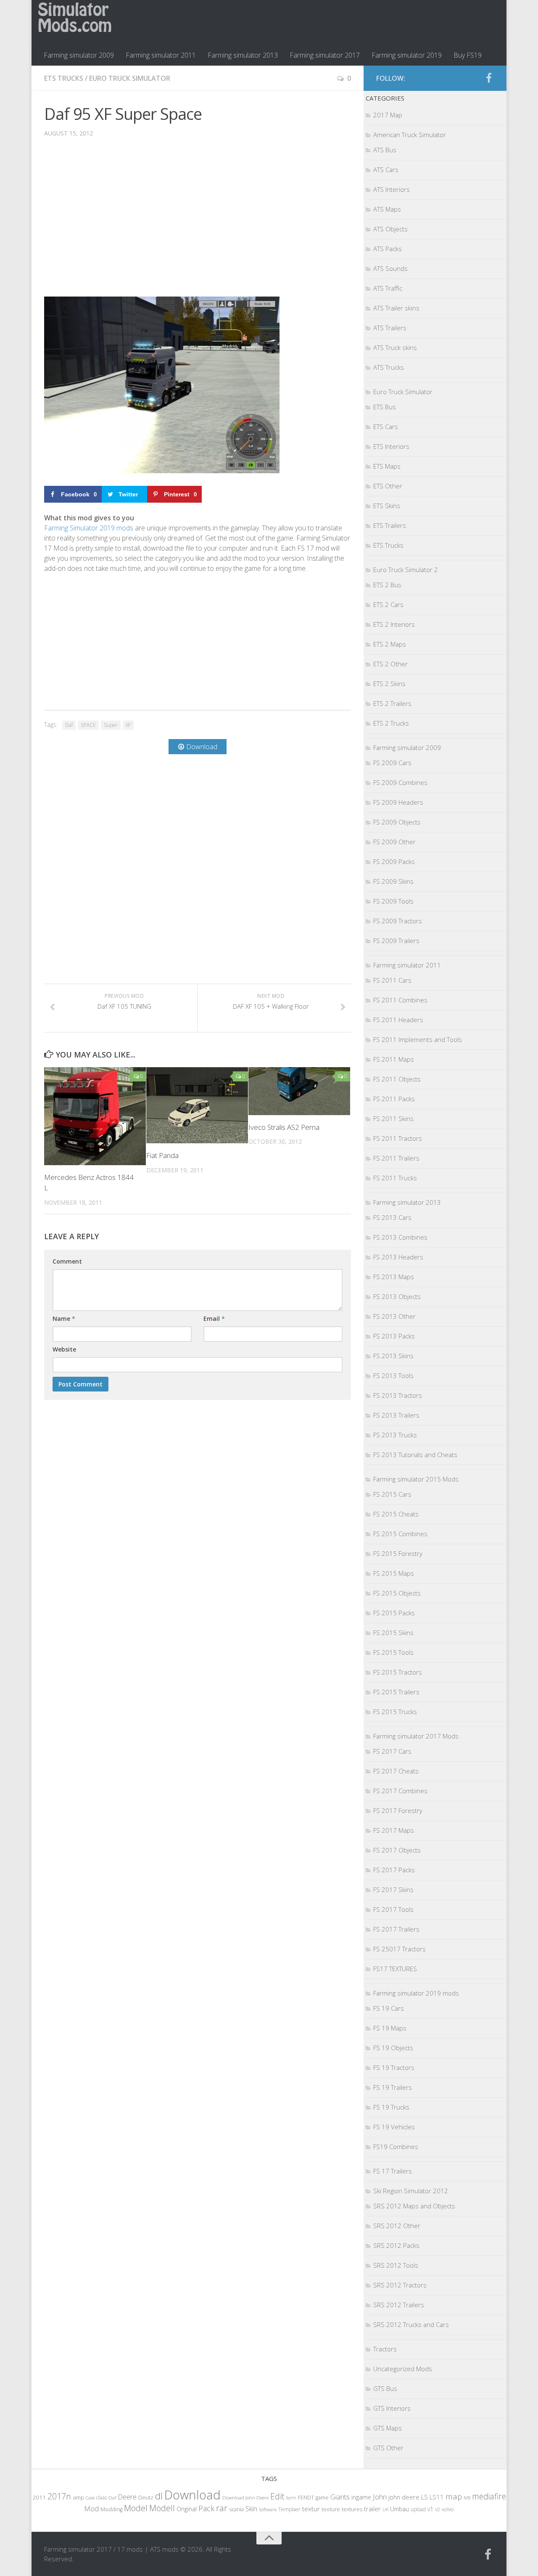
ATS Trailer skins (396, 308)
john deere (404, 2497)
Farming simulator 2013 (243, 55)
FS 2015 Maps (394, 1573)
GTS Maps (388, 2428)
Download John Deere (245, 2498)
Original (187, 2509)
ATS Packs (388, 249)
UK (385, 2509)
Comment (67, 1261)
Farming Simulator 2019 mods (89, 528)
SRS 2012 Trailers (399, 2305)
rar (222, 2508)
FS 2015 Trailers (396, 1692)
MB (467, 2498)
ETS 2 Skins (389, 684)
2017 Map (388, 115)
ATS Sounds (390, 268)
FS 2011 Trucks (395, 1178)
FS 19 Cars (389, 2008)
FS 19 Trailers (393, 2087)
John (380, 2497)
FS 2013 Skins (393, 1356)
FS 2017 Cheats (396, 1771)
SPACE (88, 725)
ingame (361, 2497)
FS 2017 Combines (400, 1791)
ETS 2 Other (390, 664)
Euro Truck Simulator (130, 78)
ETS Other (388, 486)
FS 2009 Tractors (398, 921)
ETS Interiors (391, 446)
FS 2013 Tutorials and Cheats (415, 1455)
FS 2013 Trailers (396, 1415)
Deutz (146, 2497)
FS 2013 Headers (398, 1257)
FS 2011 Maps (394, 1059)
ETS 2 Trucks (391, 723)
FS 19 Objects (393, 2048)
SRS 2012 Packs (396, 2245)
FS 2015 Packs (394, 1613)
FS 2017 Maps (394, 1830)
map (454, 2496)
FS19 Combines (396, 2147)
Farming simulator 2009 (79, 55)
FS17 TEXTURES (395, 1969)
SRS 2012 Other (397, 2226)
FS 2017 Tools (393, 1909)
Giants (340, 2497)
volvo (448, 2509)
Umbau (400, 2509)
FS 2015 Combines (400, 1534)
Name (64, 1318)
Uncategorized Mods (403, 2369)
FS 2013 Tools (393, 1375)
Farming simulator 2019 (407, 55)
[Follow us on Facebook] (489, 78)
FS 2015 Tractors (398, 1672)
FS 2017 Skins (393, 1890)
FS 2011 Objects (397, 1079)
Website (64, 1349)
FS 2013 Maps (394, 1277)
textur (311, 2509)
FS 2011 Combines (400, 1000)
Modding (111, 2509)
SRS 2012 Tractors (400, 2285)
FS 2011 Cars (392, 980)
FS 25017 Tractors (400, 1949)
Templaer (289, 2509)
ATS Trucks (389, 367)
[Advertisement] (198, 223)
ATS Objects (390, 229)
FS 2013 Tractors (398, 1395)
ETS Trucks (64, 78)
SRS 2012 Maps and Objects (414, 2206)
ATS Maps (387, 209)
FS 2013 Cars (392, 1217)
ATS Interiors (392, 189)
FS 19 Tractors (394, 2067)
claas (102, 2497)
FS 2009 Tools (393, 901)
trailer (372, 2509)
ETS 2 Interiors (394, 624)
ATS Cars (386, 170)
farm (291, 2498)
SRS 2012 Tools (396, 2265)
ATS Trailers (390, 328)
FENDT (306, 2498)
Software (268, 2509)
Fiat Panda (162, 1155)
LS (425, 2497)
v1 (430, 2509)
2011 (39, 2497)
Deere (127, 2497)
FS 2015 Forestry (398, 1553)
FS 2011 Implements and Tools (418, 1039)
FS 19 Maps (390, 2028)
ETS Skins (387, 506)
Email (214, 1318)
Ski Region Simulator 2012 (411, 2191)
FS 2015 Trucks (395, 1712)
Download (193, 2495)
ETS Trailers (390, 525)
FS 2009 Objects (397, 822)
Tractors (385, 2349)
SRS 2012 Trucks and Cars (411, 2324)
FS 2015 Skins (393, 1633)
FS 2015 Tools (393, 1652)
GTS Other (388, 2448)
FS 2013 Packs (394, 1336)
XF (128, 725)
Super (111, 725)
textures (352, 2509)
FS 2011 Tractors (398, 1138)
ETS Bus (385, 407)
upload (418, 2509)
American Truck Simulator (410, 135)
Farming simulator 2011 (161, 55)
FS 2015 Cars (392, 1494)
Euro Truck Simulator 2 (406, 570)
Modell (162, 2508)
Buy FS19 (468, 55)
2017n (59, 2496)
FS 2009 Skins (393, 881)
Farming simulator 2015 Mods (416, 1479)
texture (331, 2509)
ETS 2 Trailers (392, 703)
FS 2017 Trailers (396, 1929)
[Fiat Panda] (197, 1105)
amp (78, 2497)
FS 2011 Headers (398, 1020)
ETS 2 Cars (388, 604)
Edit (277, 2496)
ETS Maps (387, 466)
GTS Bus (385, 2388)
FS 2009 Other (394, 842)
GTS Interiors (392, 2408)
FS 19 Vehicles (394, 2127)
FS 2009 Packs (394, 861)
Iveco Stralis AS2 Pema (284, 1127)
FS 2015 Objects (397, 1593)
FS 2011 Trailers (396, 1158)
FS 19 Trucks (391, 2107)
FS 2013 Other (394, 1316)
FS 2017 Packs (394, 1870)
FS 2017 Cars (392, 1751)
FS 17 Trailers (393, 2171)
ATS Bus (385, 150)
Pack (206, 2508)
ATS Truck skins (395, 347)
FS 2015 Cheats (396, 1514)
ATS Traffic (388, 288)
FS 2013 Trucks (395, 1435)
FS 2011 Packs (394, 1099)
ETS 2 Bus (387, 585)
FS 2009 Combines (400, 782)
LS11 (437, 2497)
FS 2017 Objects (397, 1850)
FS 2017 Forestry (398, 1810)
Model (136, 2508)
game (322, 2498)
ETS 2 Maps (390, 644)
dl (159, 2496)
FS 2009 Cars (392, 763)
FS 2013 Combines (400, 1237)
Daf (69, 725)
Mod (91, 2508)
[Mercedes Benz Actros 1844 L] (95, 1116)
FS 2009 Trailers (396, 941)
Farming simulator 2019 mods (416, 1993)
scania (236, 2509)
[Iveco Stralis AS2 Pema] (299, 1091)
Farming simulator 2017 (325, 55)
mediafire (489, 2496)
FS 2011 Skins (393, 1118)
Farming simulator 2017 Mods (416, 1736)
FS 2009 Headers (398, 802)
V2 (438, 2509)
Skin (251, 2509)
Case (90, 2498)
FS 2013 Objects (397, 1296)
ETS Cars (386, 427)
